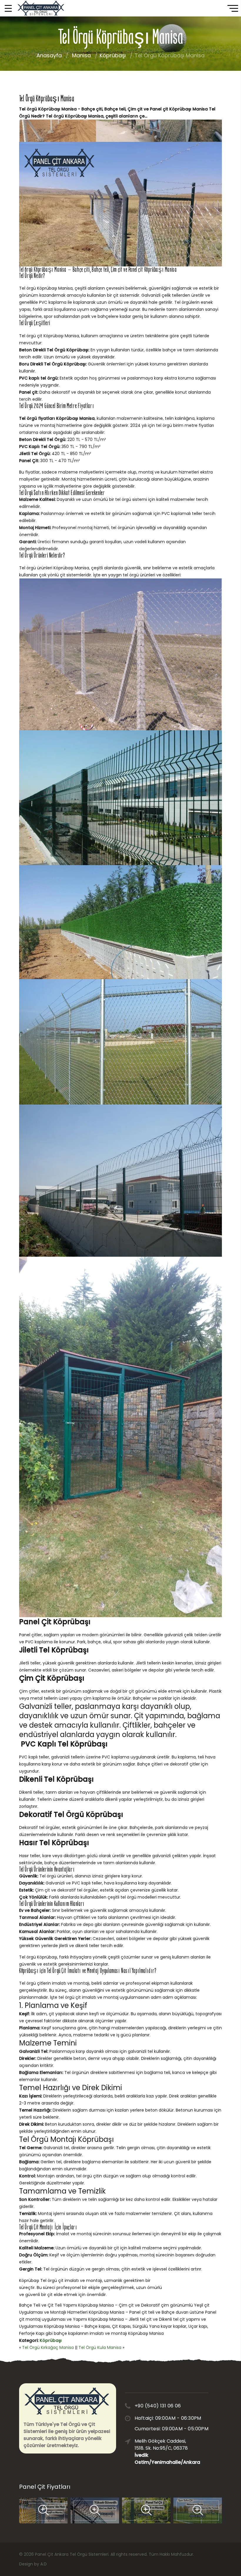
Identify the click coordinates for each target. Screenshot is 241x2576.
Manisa (81, 55)
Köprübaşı (113, 55)
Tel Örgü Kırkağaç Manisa (48, 2347)
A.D (43, 2564)
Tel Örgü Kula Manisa (100, 2347)
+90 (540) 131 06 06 (158, 2406)
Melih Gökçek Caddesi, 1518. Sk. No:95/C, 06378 (163, 2452)
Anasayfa (49, 55)
